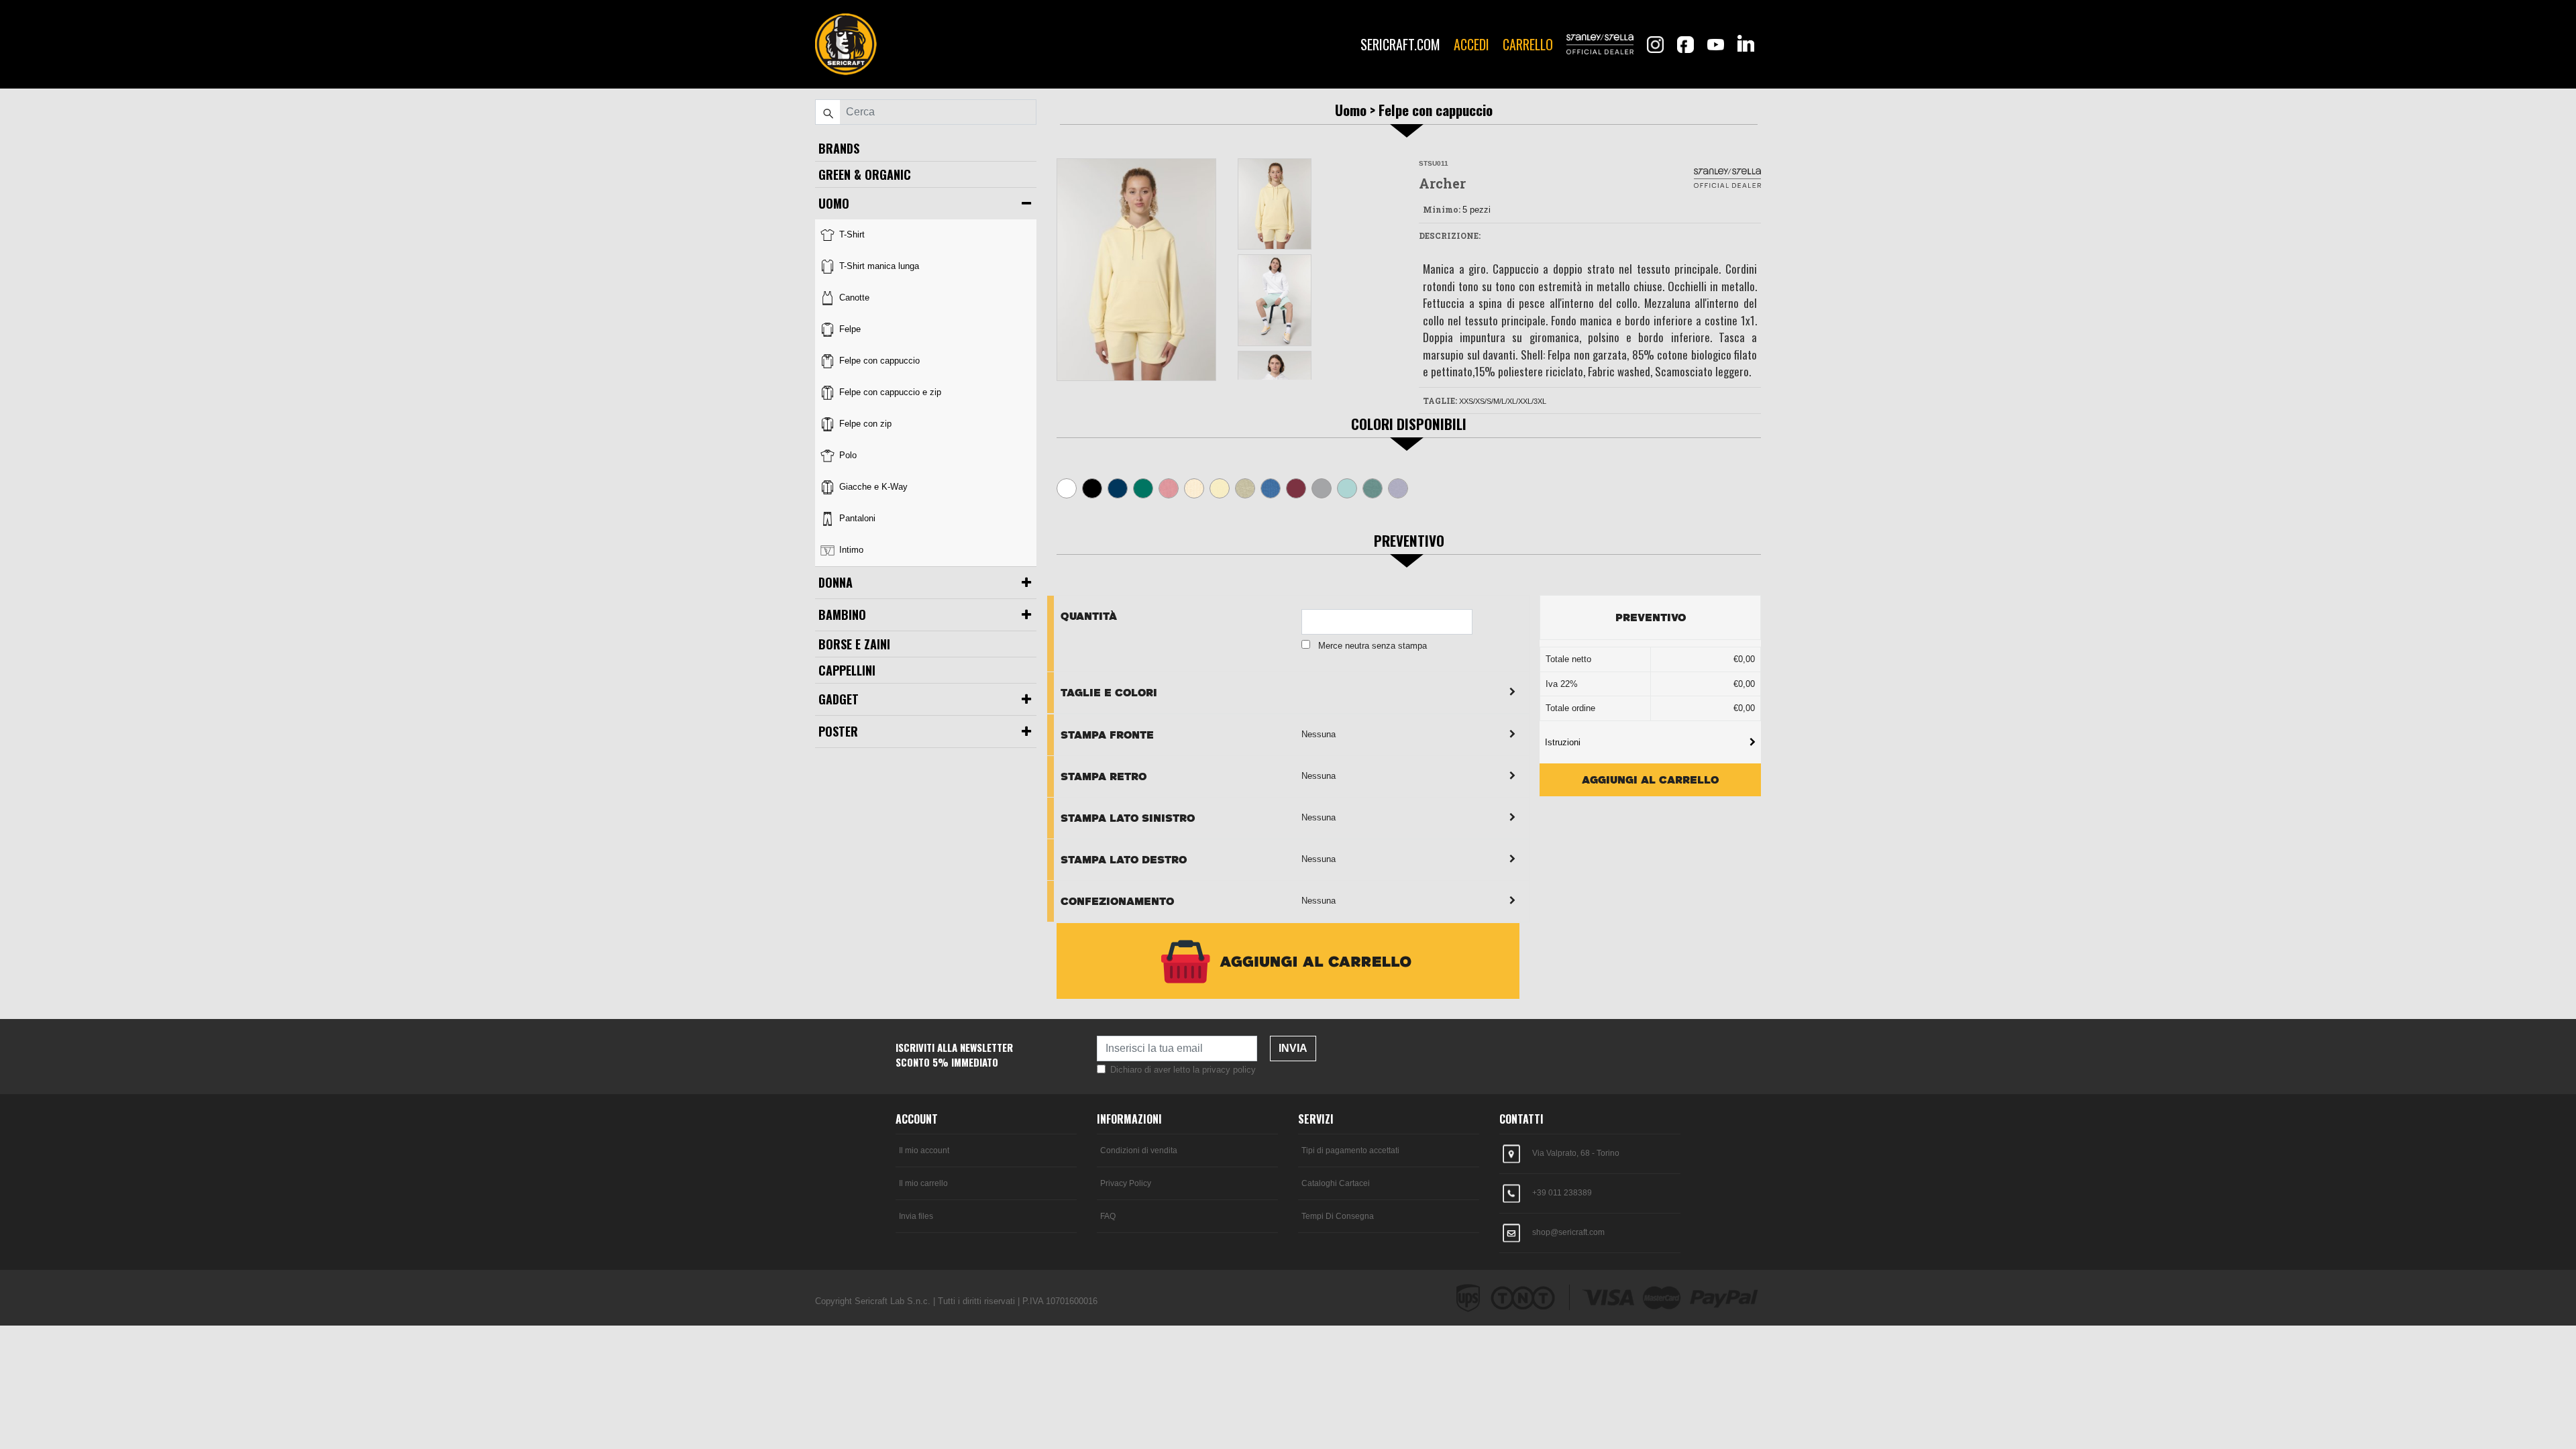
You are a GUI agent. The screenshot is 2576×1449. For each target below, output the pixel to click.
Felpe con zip (864, 424)
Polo (847, 455)
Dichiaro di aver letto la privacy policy (1183, 1070)
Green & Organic (865, 174)
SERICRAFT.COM (1400, 44)
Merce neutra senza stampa (1373, 646)
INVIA (1293, 1048)
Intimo (850, 550)
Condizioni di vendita (1139, 1150)
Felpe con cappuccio (878, 361)
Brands (839, 148)
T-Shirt (851, 234)
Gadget (839, 699)
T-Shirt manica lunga (878, 266)
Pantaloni (856, 518)
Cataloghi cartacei (1336, 1183)
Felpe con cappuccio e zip (889, 392)
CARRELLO (1528, 44)
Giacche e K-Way (872, 487)
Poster (838, 731)
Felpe (849, 329)
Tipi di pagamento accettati (1350, 1150)
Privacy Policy (1126, 1183)
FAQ (1108, 1216)
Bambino (842, 614)
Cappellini (847, 670)
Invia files (916, 1216)
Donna (836, 582)
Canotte (853, 298)
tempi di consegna (1338, 1216)
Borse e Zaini (854, 644)
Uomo (834, 203)
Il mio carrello (923, 1183)
